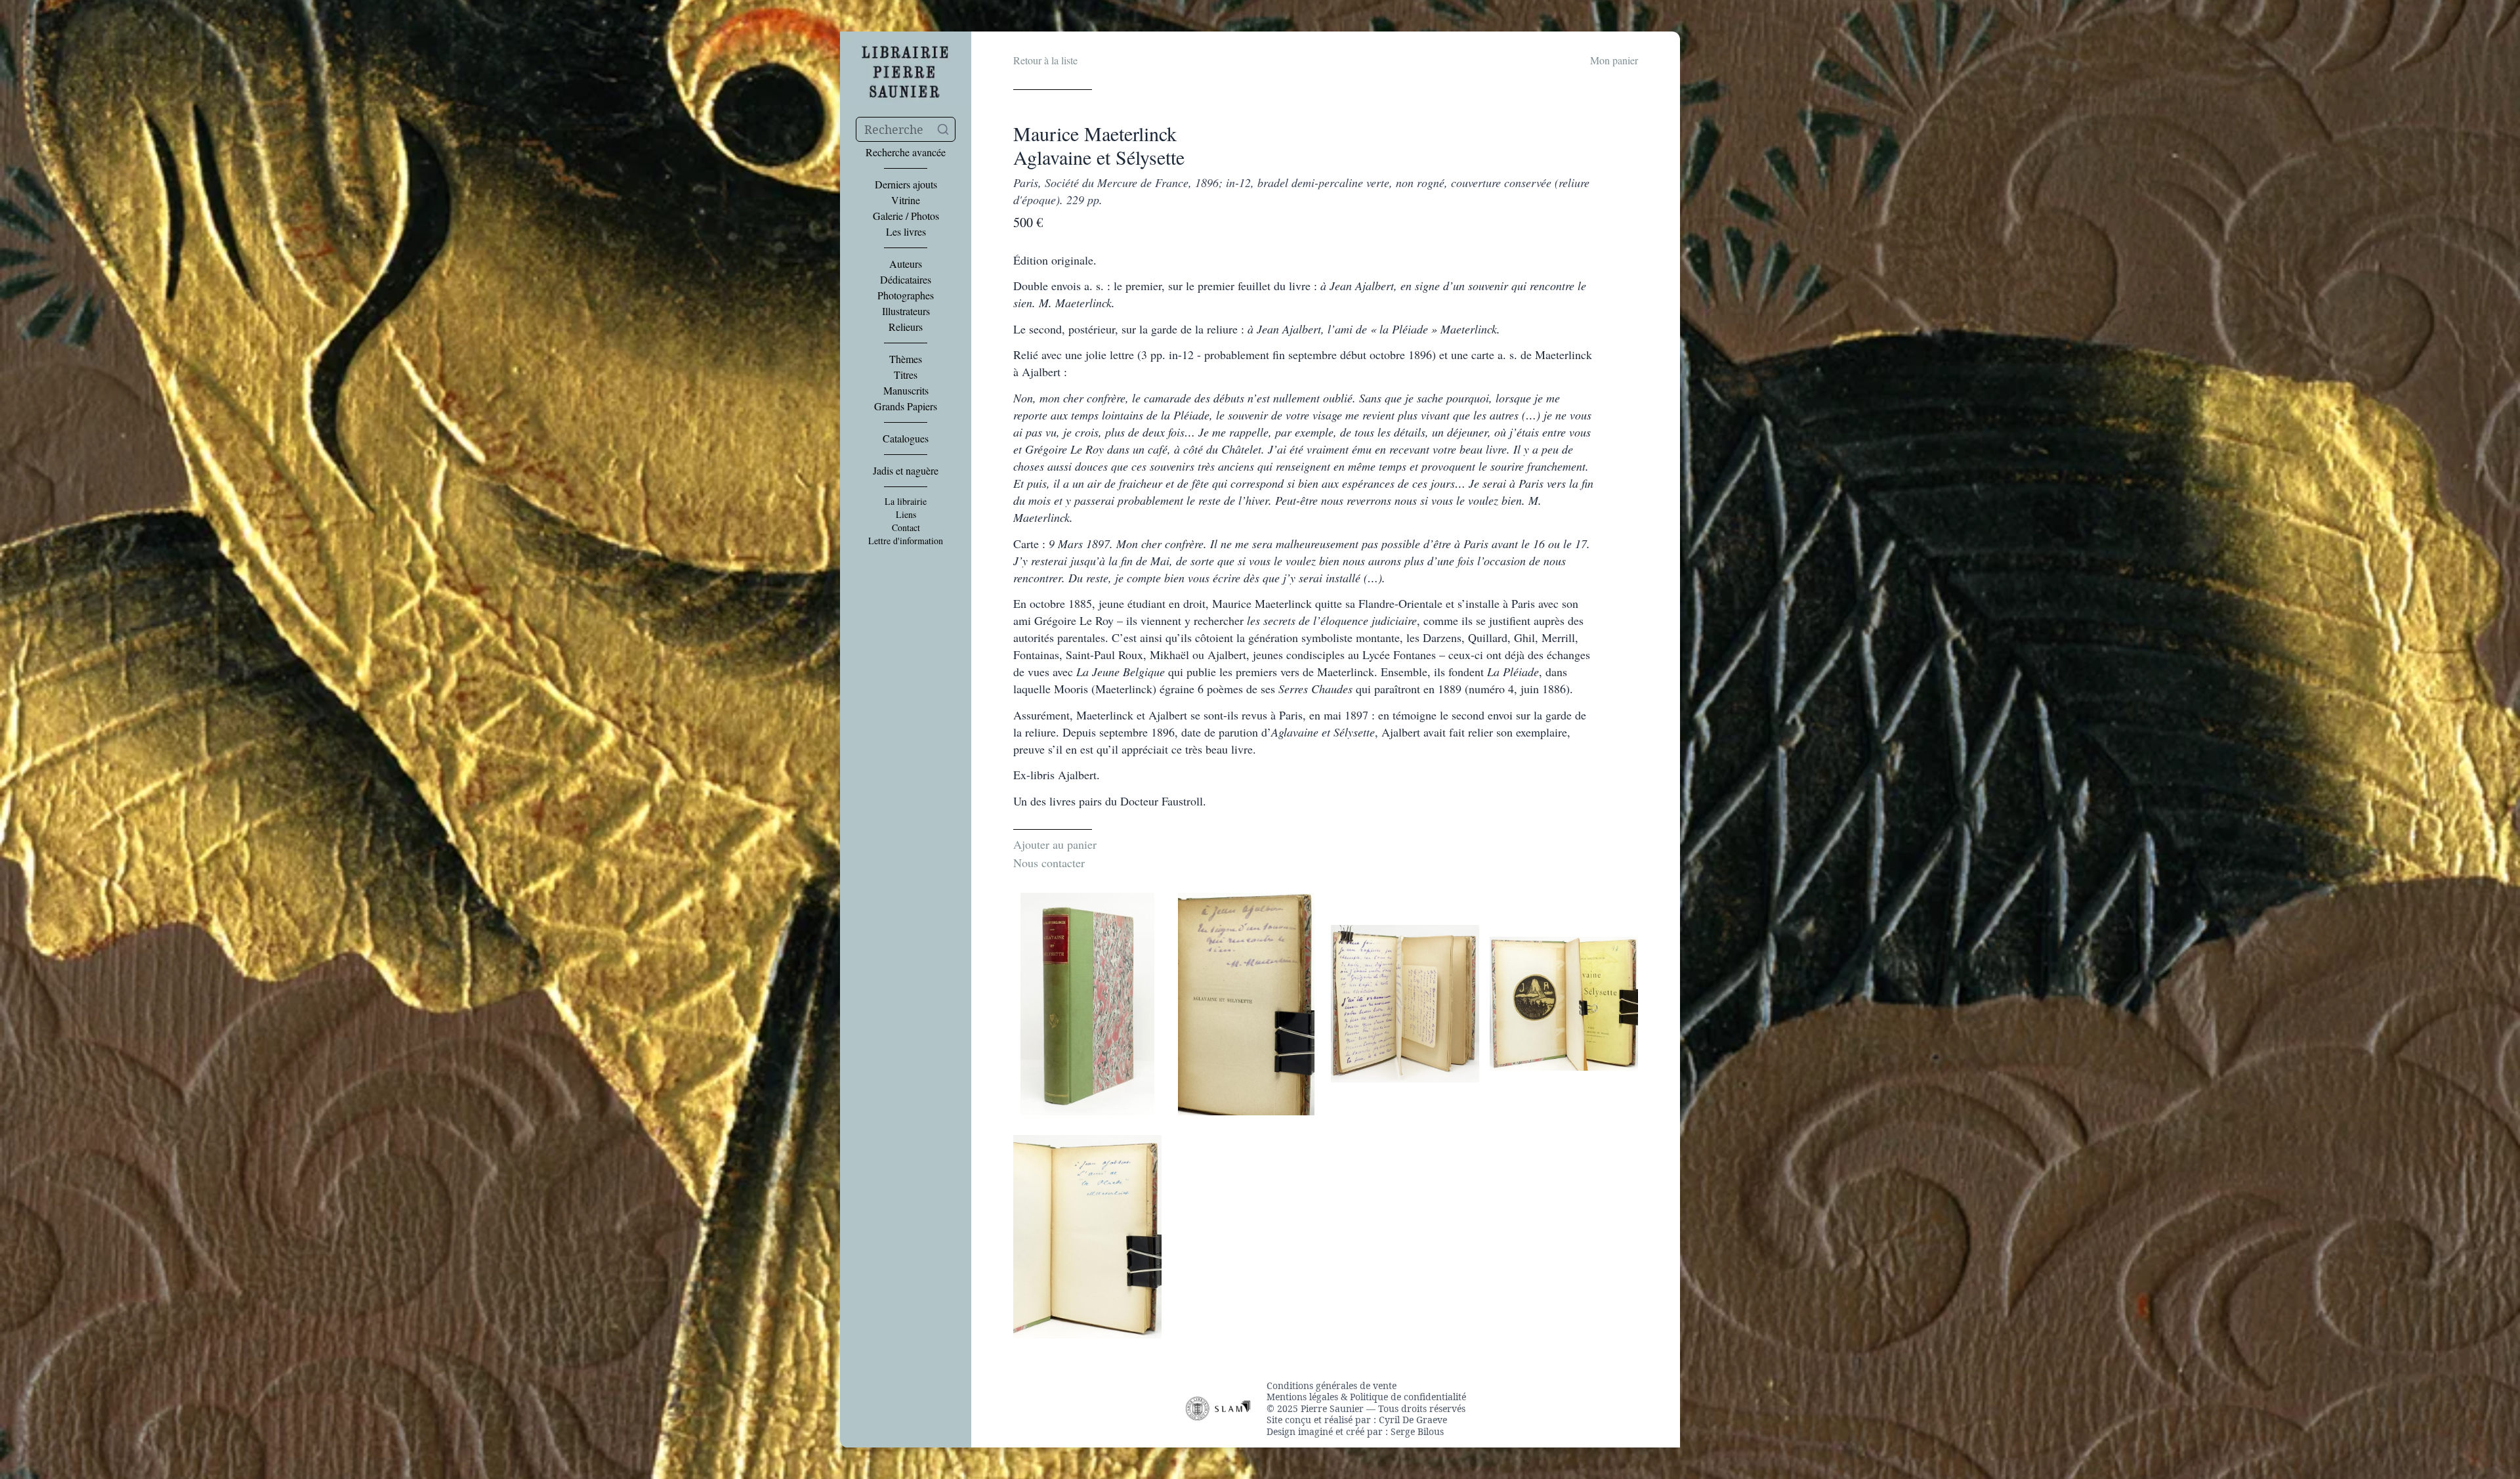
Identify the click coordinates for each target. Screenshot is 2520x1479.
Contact (906, 528)
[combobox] (906, 129)
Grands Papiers (906, 406)
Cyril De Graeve (1413, 1420)
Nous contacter (1049, 863)
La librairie (906, 502)
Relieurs (906, 327)
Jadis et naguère (906, 471)
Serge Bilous (1417, 1431)
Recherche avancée (906, 152)
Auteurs (906, 264)
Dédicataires (906, 280)
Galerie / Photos (906, 216)
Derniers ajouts (906, 184)
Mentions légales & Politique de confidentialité (1366, 1397)
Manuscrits (906, 391)
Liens (906, 515)
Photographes (906, 295)
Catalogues (906, 439)
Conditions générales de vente (1332, 1386)
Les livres (906, 232)
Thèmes (906, 359)
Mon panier (1614, 60)
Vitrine (906, 200)
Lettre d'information (906, 541)
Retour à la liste (1045, 60)
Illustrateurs (906, 311)
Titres (906, 375)
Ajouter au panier (1055, 844)
